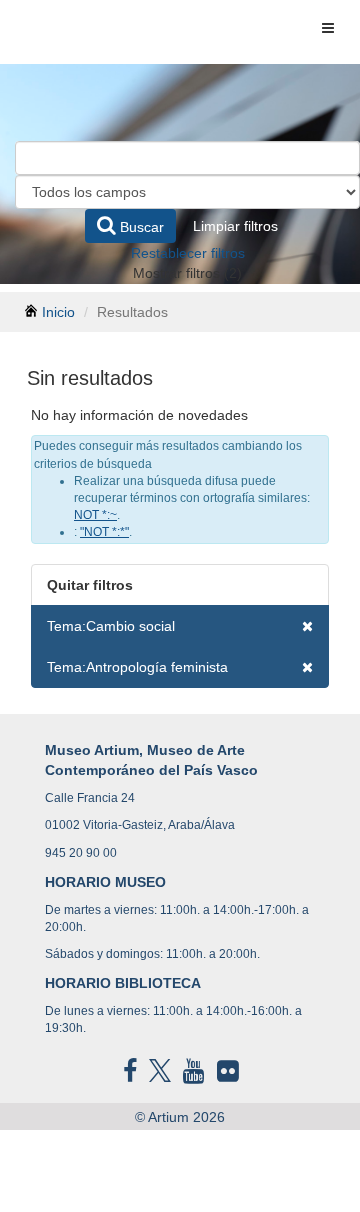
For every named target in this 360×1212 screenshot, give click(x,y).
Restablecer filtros (188, 253)
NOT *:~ (95, 515)
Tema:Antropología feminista (137, 667)
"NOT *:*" (104, 532)
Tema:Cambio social (111, 626)
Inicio (58, 312)
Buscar (140, 227)
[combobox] (187, 158)
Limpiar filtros (235, 226)
